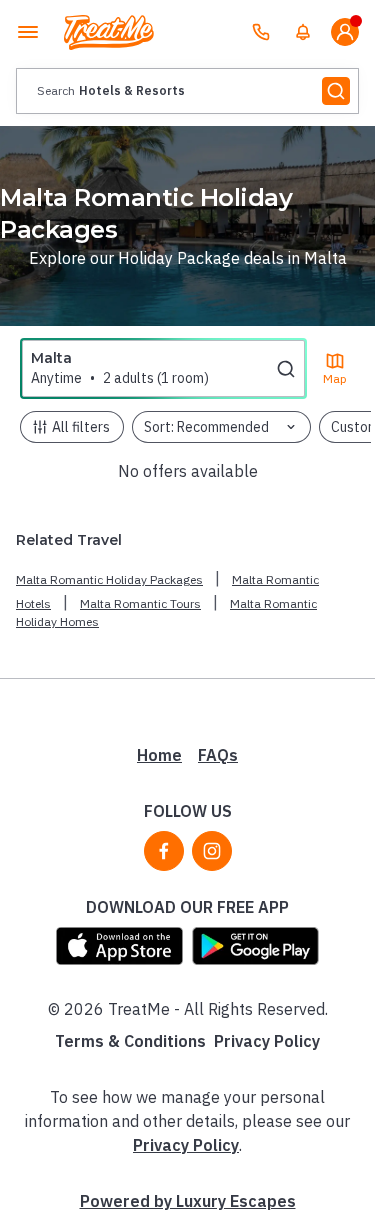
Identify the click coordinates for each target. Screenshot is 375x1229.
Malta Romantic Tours (140, 603)
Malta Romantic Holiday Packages (109, 579)
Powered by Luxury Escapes (188, 1201)
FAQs (218, 755)
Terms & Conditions (130, 1041)
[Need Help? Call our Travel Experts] (261, 32)
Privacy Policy (267, 1041)
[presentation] (187, 91)
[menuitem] (303, 32)
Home (159, 755)
